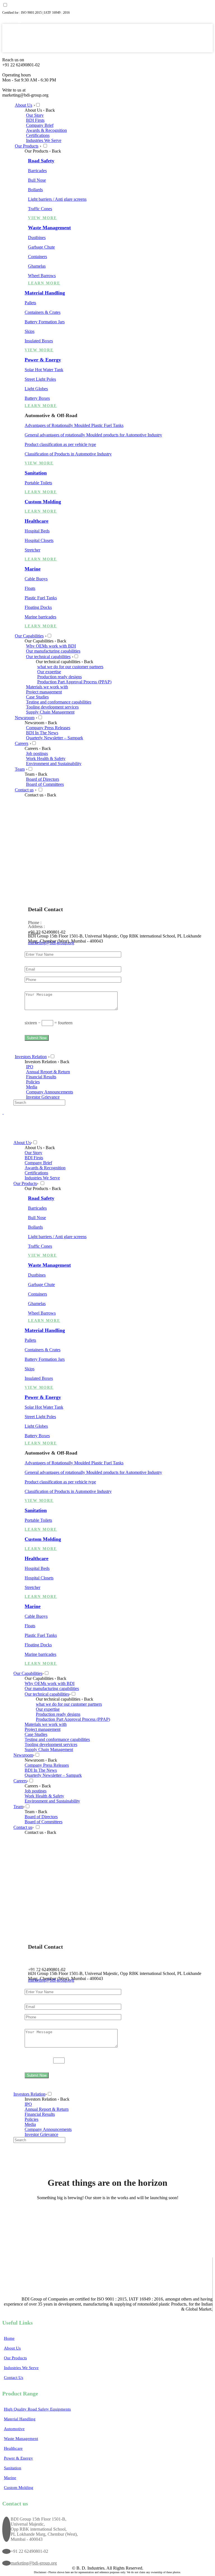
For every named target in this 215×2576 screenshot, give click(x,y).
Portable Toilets (38, 483)
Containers (38, 257)
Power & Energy (43, 360)
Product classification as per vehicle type (60, 444)
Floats (30, 588)
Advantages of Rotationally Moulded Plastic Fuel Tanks (74, 425)
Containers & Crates (43, 312)
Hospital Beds (37, 531)
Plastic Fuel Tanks (41, 598)
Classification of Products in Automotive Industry (68, 454)
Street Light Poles (40, 379)
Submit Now (37, 1038)
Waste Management (49, 228)
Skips (30, 331)
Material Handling (45, 293)
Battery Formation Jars (45, 322)
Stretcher (32, 550)
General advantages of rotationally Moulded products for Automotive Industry (93, 435)
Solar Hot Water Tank (44, 370)
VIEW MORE (42, 218)
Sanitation (36, 473)
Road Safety (41, 161)
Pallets (30, 303)
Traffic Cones (40, 209)
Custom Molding (43, 502)
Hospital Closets (39, 540)
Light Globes (36, 389)
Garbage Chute (41, 247)
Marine (33, 569)
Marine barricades (40, 617)
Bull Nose (37, 180)
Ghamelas (37, 266)
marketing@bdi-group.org (51, 943)
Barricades (37, 171)
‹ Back (49, 110)
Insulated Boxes (39, 341)
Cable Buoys (36, 579)
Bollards (35, 190)
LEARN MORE (44, 283)
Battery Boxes (37, 398)
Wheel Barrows (42, 276)
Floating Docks (38, 607)
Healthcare (37, 521)
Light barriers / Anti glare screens (57, 199)
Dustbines (37, 238)
